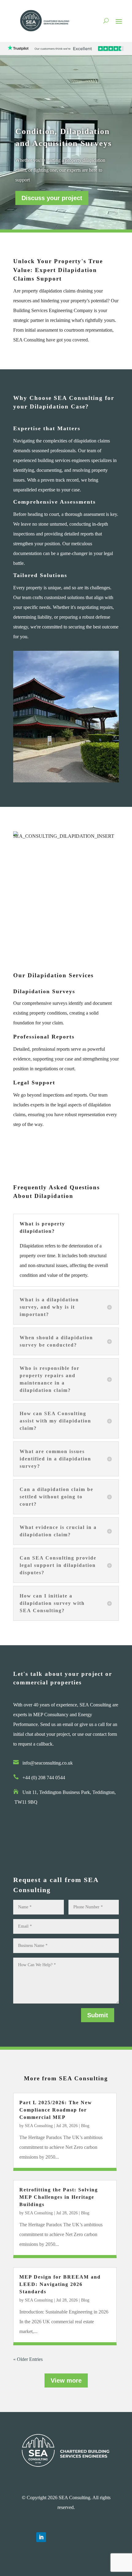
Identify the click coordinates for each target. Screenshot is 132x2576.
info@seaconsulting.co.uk (48, 1763)
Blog (85, 2126)
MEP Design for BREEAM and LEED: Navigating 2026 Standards (60, 2284)
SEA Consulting (39, 2126)
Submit (98, 2015)
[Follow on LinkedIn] (41, 2537)
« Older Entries (28, 2359)
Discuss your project (52, 198)
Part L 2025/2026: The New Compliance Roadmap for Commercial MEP (56, 2110)
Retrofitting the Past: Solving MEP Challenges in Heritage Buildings (59, 2197)
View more (66, 2380)
